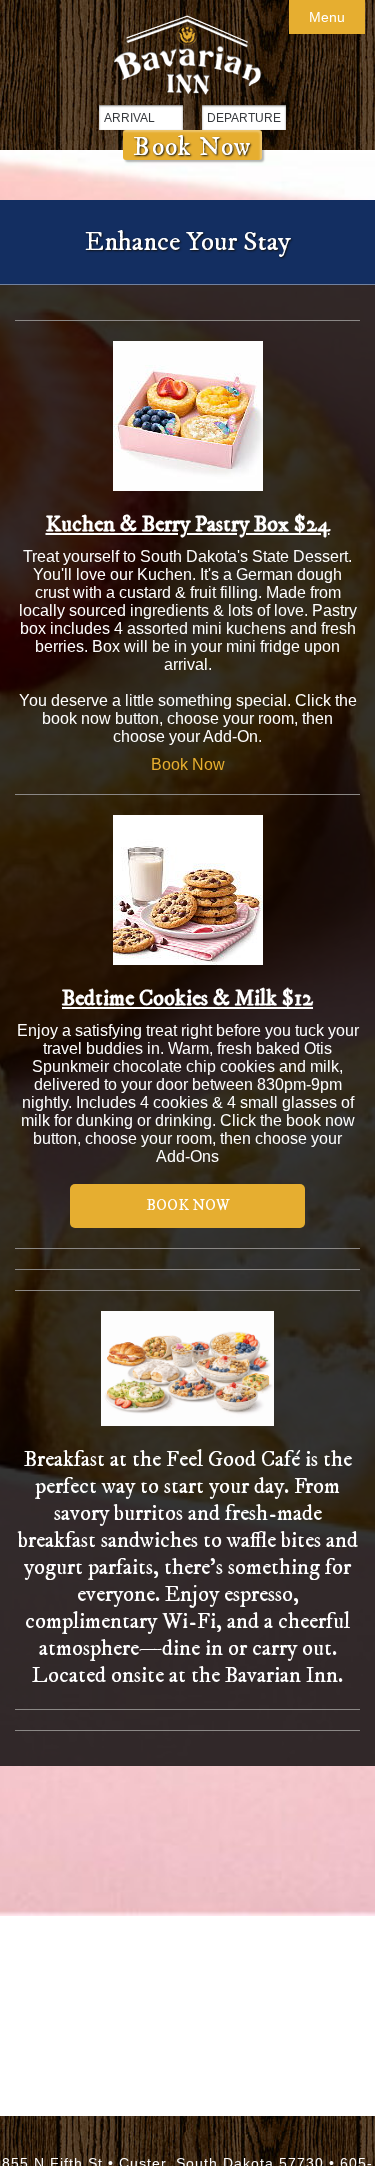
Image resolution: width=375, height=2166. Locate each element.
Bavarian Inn (187, 55)
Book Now (192, 145)
